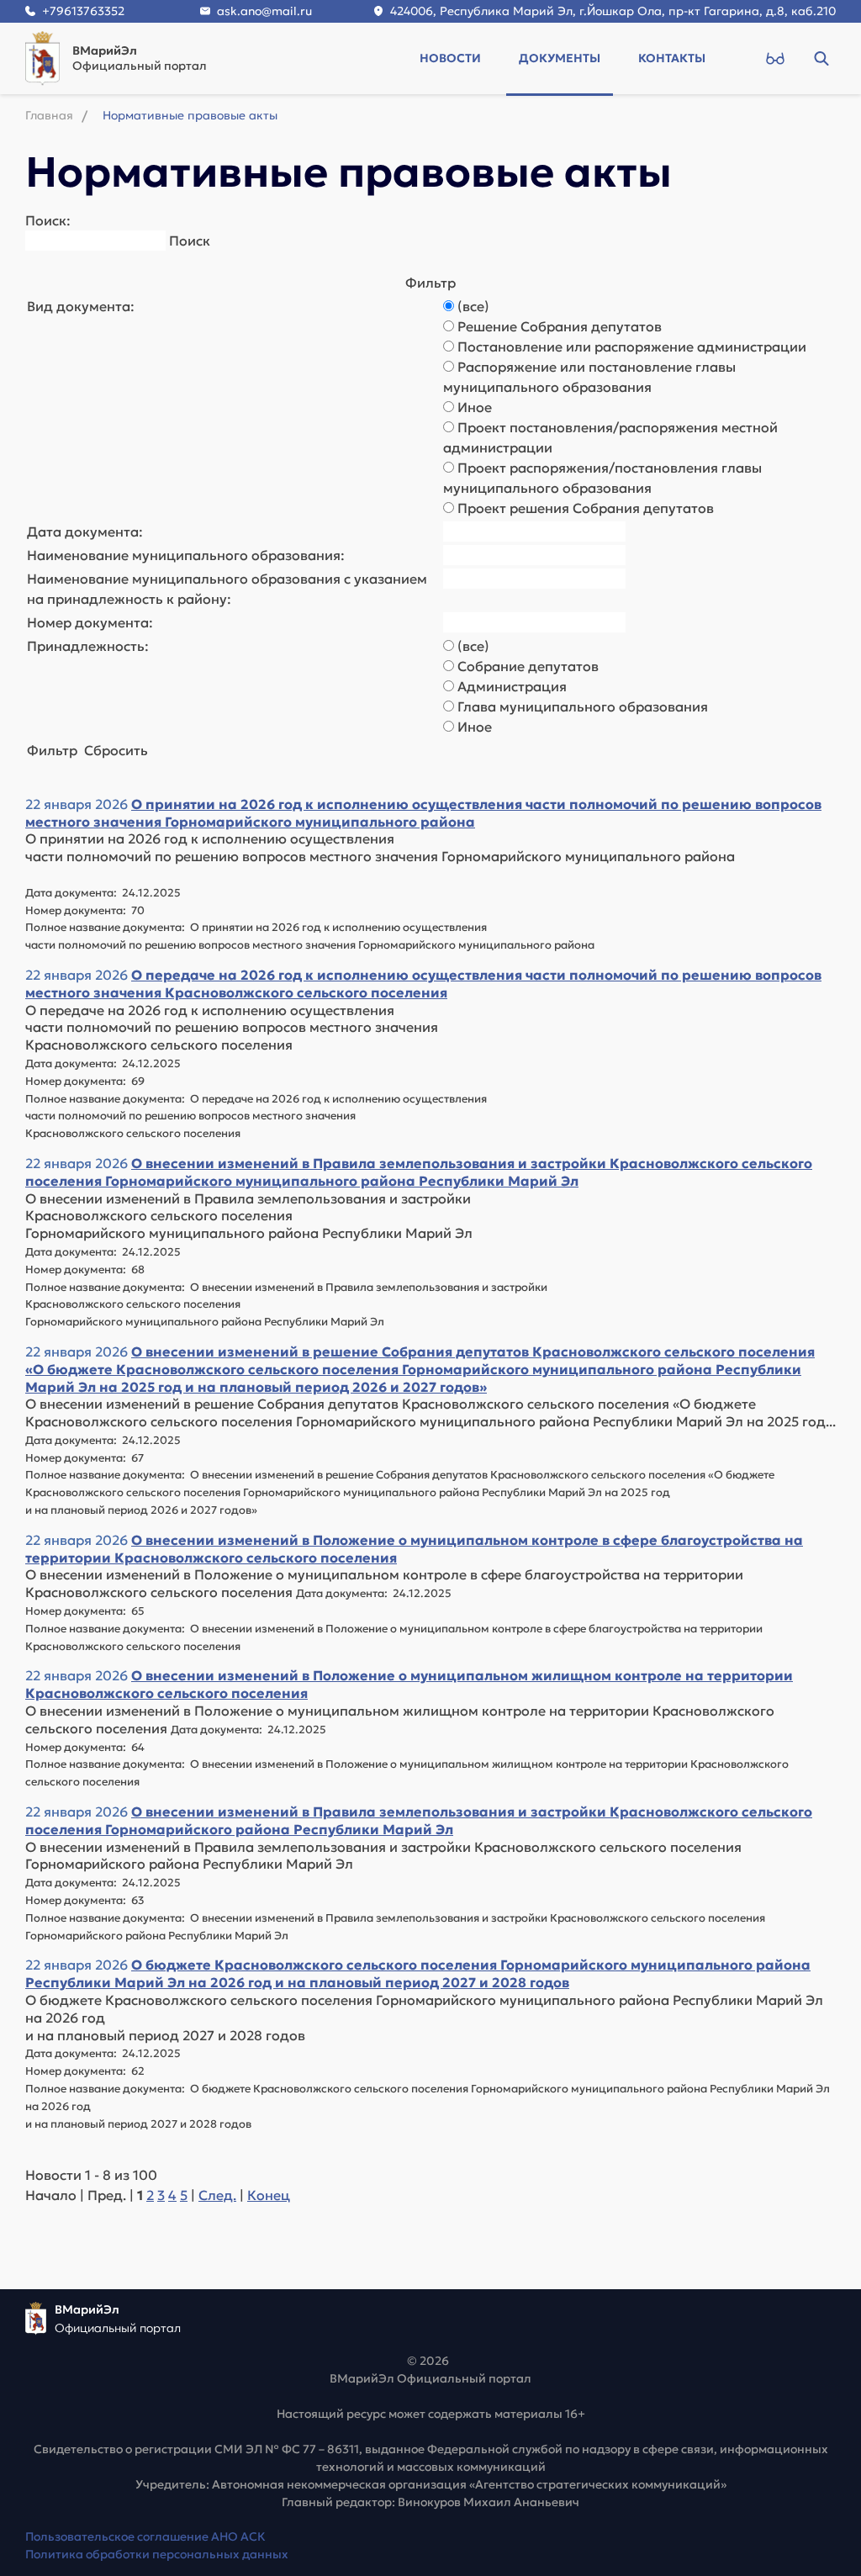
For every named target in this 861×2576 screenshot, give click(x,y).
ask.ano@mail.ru (264, 11)
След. (217, 2195)
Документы (560, 58)
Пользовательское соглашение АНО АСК (145, 2536)
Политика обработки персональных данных (157, 2554)
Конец (269, 2195)
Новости (450, 58)
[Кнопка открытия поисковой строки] (821, 58)
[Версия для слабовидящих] (775, 58)
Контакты (672, 58)
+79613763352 (83, 11)
